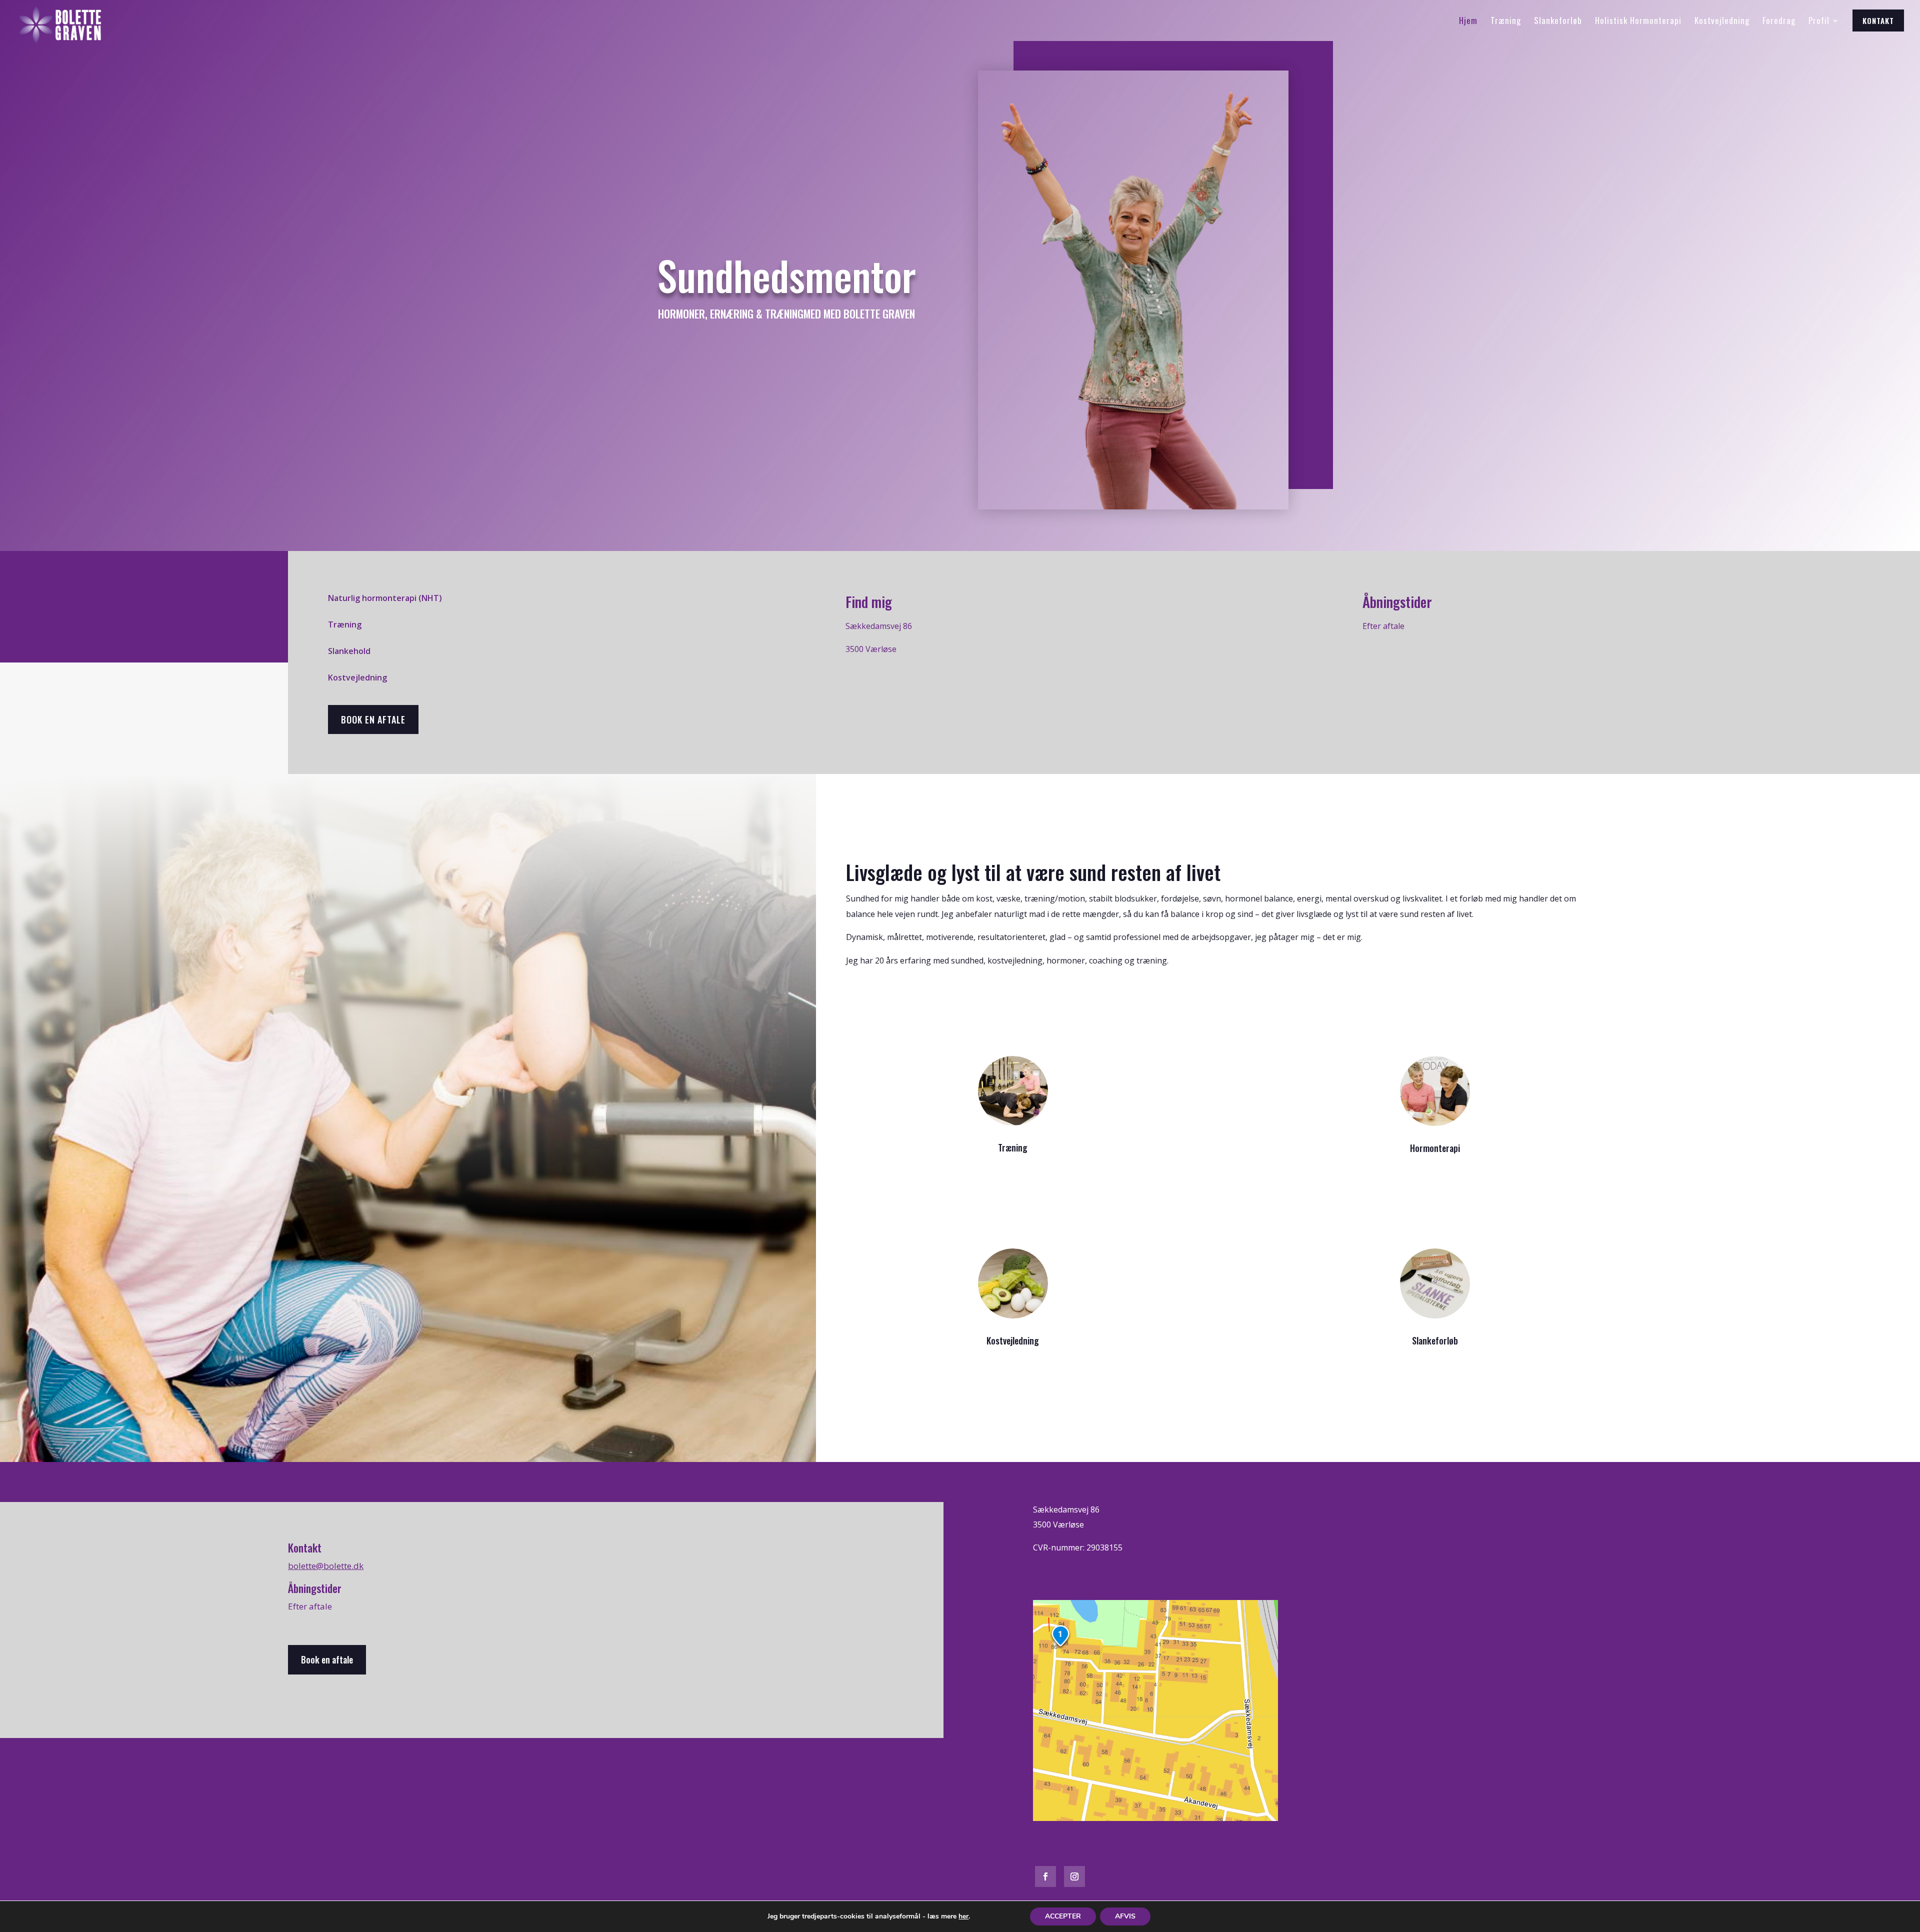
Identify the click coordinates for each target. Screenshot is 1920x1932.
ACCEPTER (1063, 1916)
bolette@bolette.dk (326, 1566)
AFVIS (1125, 1916)
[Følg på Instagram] (1074, 1876)
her (963, 1916)
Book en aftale (373, 719)
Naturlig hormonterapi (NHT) (385, 598)
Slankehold (349, 651)
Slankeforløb (1435, 1340)
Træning (345, 624)
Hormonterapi (1435, 1148)
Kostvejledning (357, 677)
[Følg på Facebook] (1045, 1876)
